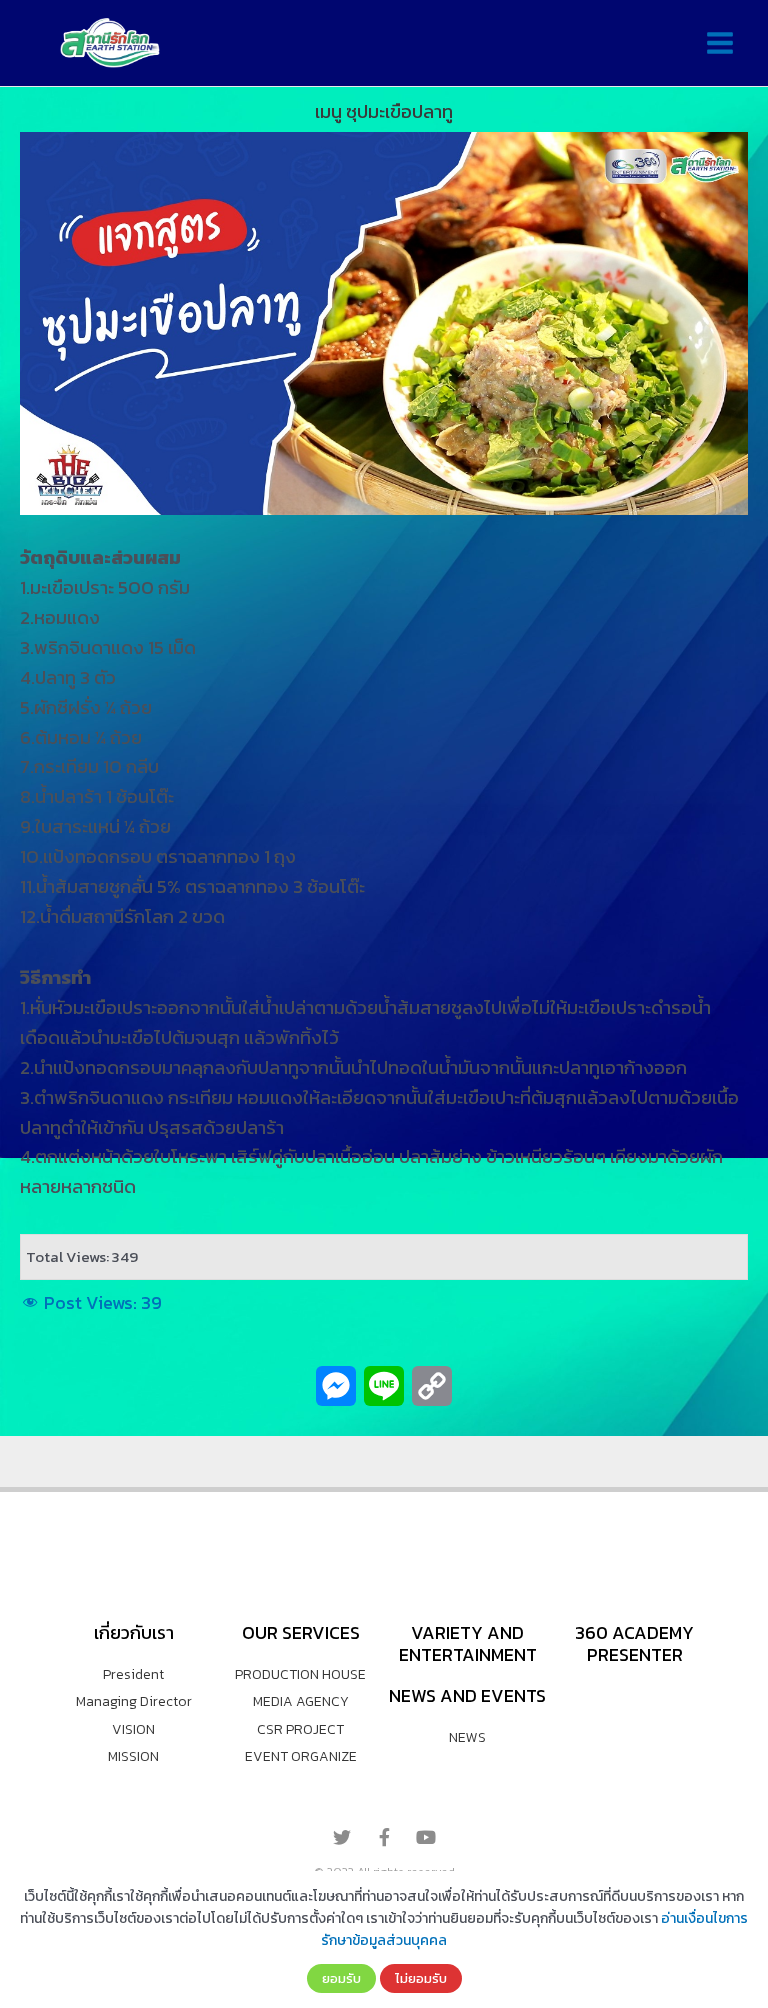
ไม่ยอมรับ (421, 1978)
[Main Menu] (719, 43)
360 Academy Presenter (634, 1643)
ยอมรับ (341, 1978)
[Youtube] (426, 1837)
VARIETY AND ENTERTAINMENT (468, 1643)
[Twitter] (342, 1837)
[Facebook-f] (384, 1837)
